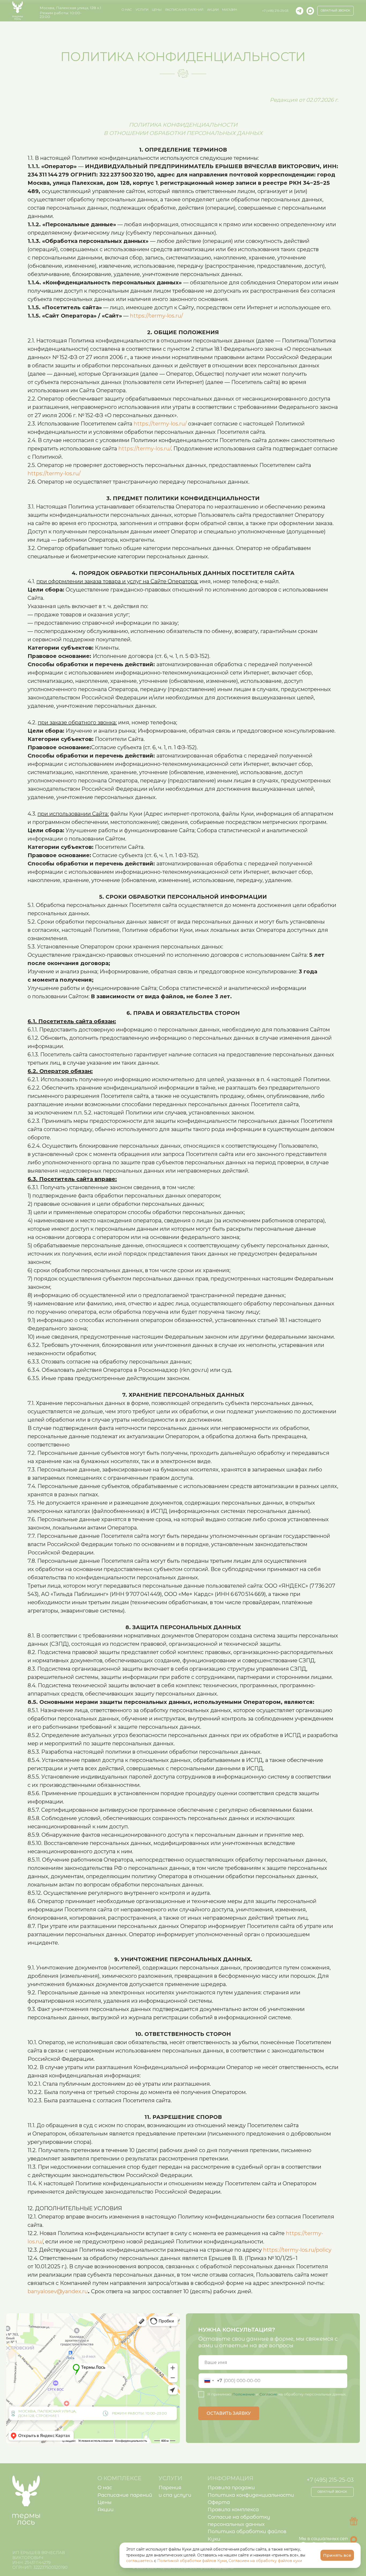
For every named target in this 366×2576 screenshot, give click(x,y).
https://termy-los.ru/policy (297, 2250)
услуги (142, 10)
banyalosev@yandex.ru (58, 2291)
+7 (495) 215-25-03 (275, 11)
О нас (105, 2488)
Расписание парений (184, 10)
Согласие (268, 2394)
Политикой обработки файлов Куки (192, 2561)
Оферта (219, 2502)
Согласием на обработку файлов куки (265, 2561)
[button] (336, 11)
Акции (213, 10)
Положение (244, 2394)
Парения (170, 2488)
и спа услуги (175, 2495)
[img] (310, 11)
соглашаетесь (140, 2561)
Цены (157, 10)
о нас (127, 10)
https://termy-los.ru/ (156, 316)
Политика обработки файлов (247, 2531)
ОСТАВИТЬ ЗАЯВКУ (229, 2413)
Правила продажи (231, 2488)
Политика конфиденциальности (251, 2495)
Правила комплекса (233, 2509)
